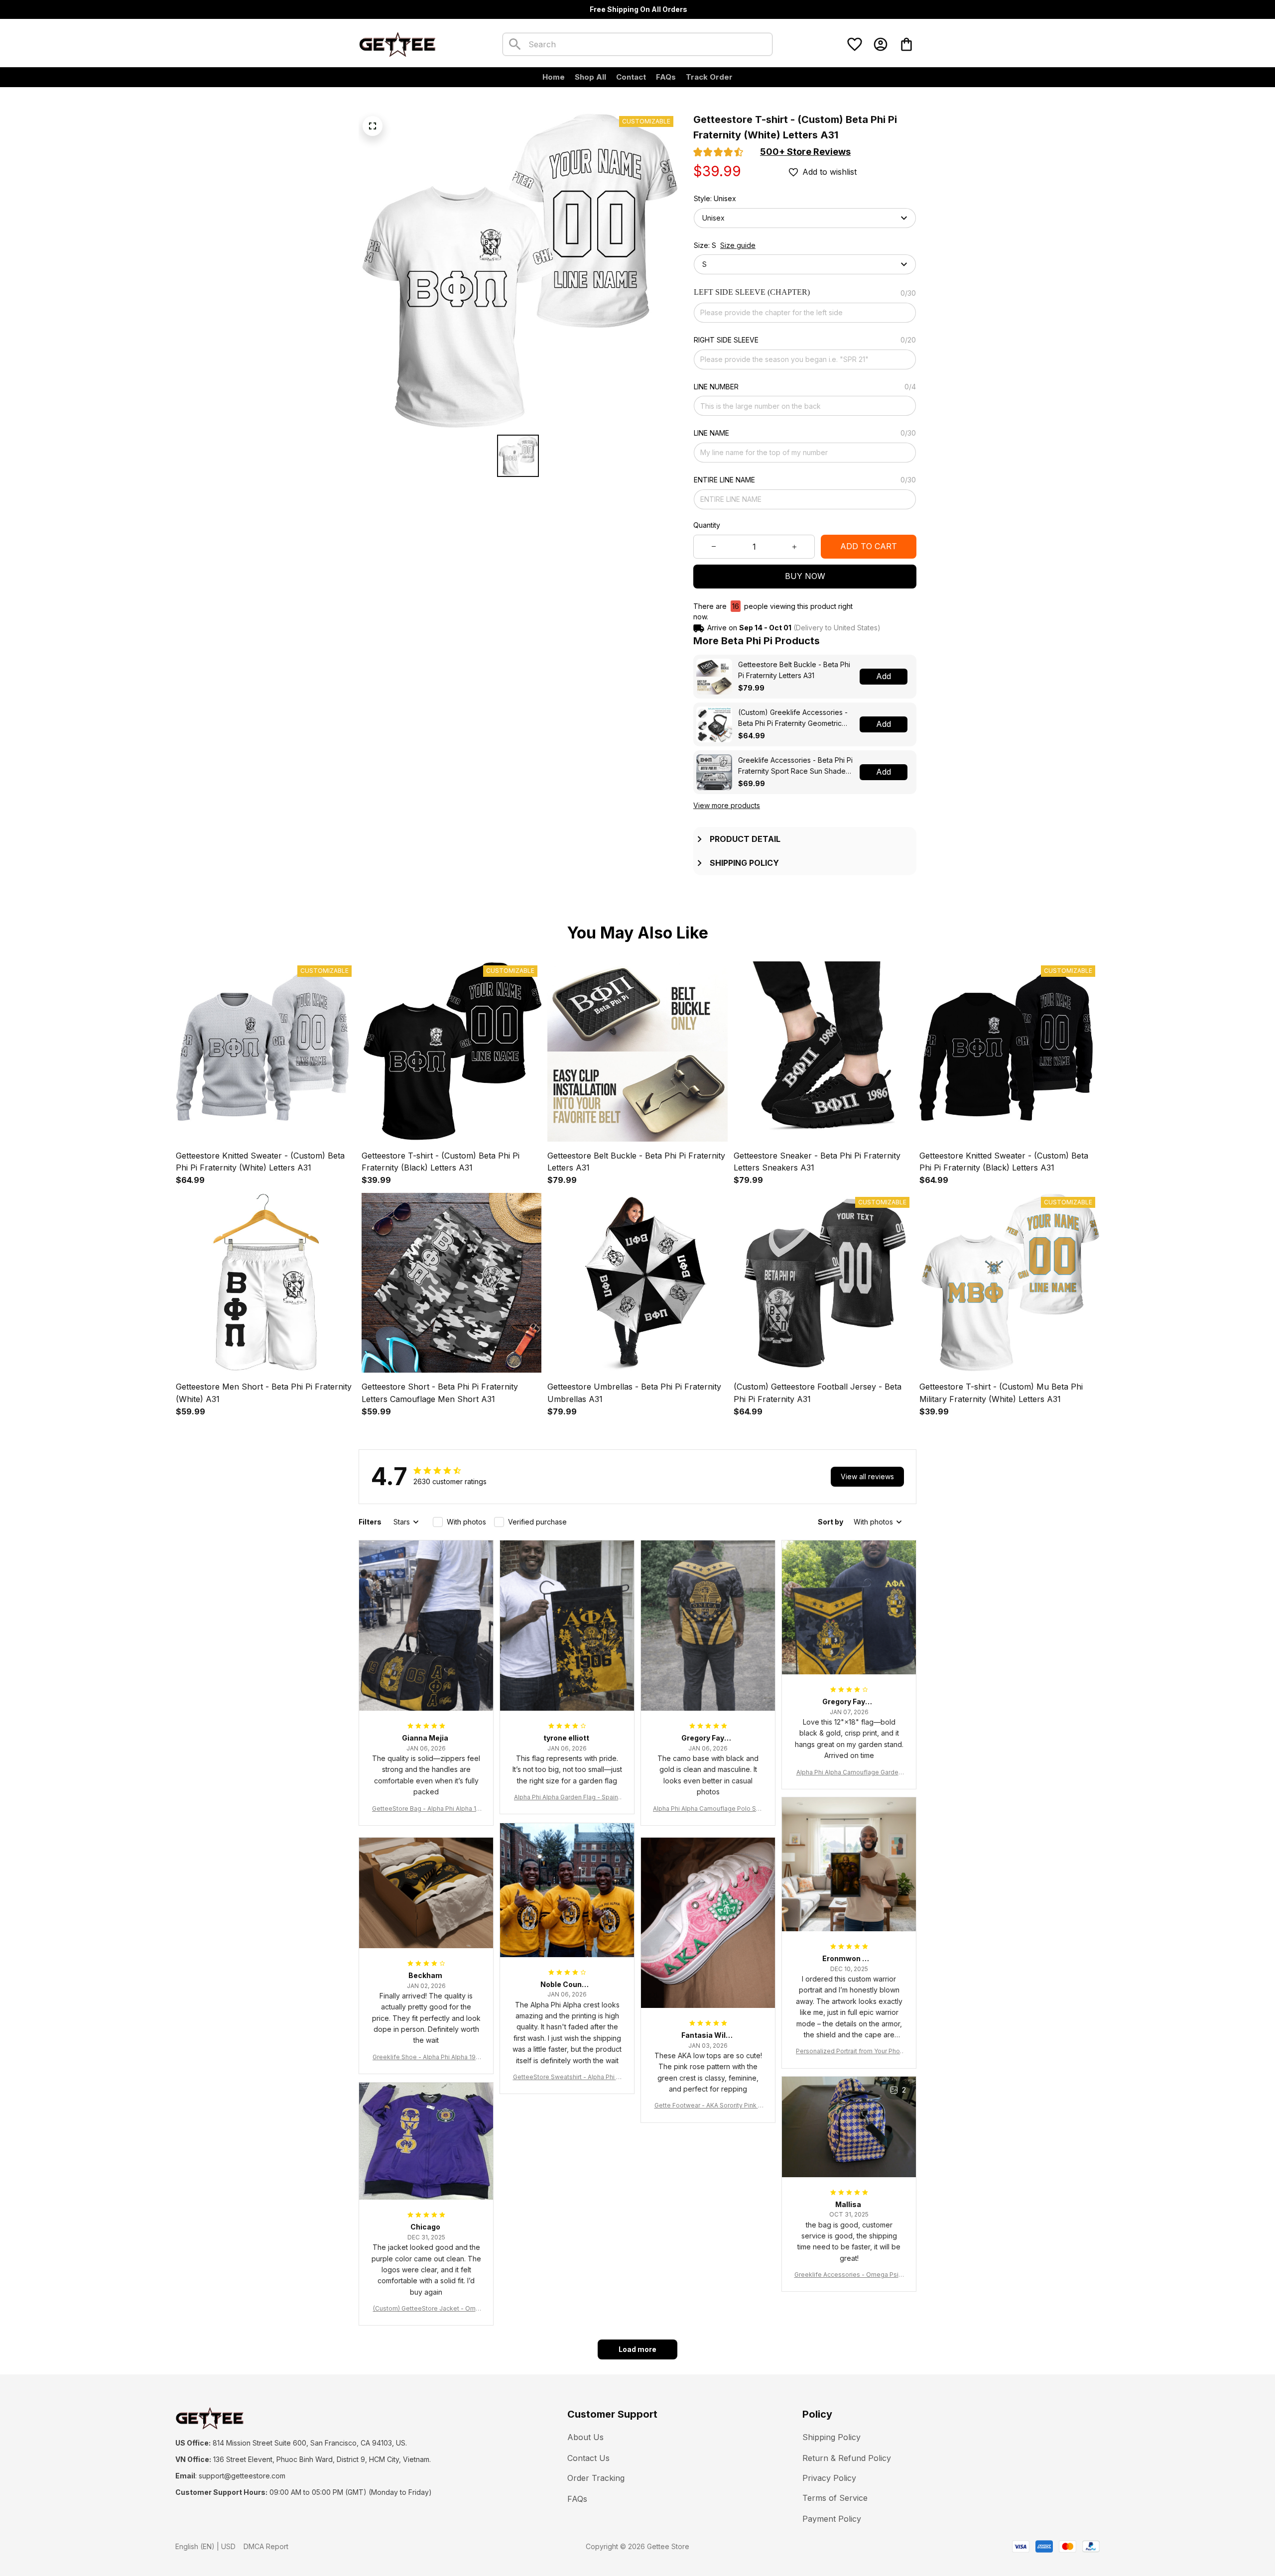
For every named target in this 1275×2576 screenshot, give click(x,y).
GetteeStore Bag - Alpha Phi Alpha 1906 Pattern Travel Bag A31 (426, 1809)
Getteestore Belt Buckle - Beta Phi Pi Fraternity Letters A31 (794, 670)
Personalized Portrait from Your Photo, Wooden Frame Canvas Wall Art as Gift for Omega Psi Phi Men (849, 2051)
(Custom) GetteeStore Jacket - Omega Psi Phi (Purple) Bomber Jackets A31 (426, 2309)
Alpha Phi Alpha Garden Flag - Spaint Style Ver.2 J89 (567, 1798)
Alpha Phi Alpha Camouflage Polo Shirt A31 (708, 1809)
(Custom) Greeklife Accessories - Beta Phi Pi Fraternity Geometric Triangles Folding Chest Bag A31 (793, 718)
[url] (242, 2476)
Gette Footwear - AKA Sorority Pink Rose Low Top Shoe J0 (708, 2106)
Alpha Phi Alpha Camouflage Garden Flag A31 (849, 1773)
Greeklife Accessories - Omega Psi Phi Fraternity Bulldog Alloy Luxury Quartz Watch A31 (849, 2275)
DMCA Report (266, 2546)
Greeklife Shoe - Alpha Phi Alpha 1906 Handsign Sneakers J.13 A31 (426, 2057)
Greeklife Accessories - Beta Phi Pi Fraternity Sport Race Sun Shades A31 (795, 766)
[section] (805, 152)
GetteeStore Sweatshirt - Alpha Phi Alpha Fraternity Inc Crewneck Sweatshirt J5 (567, 2077)
